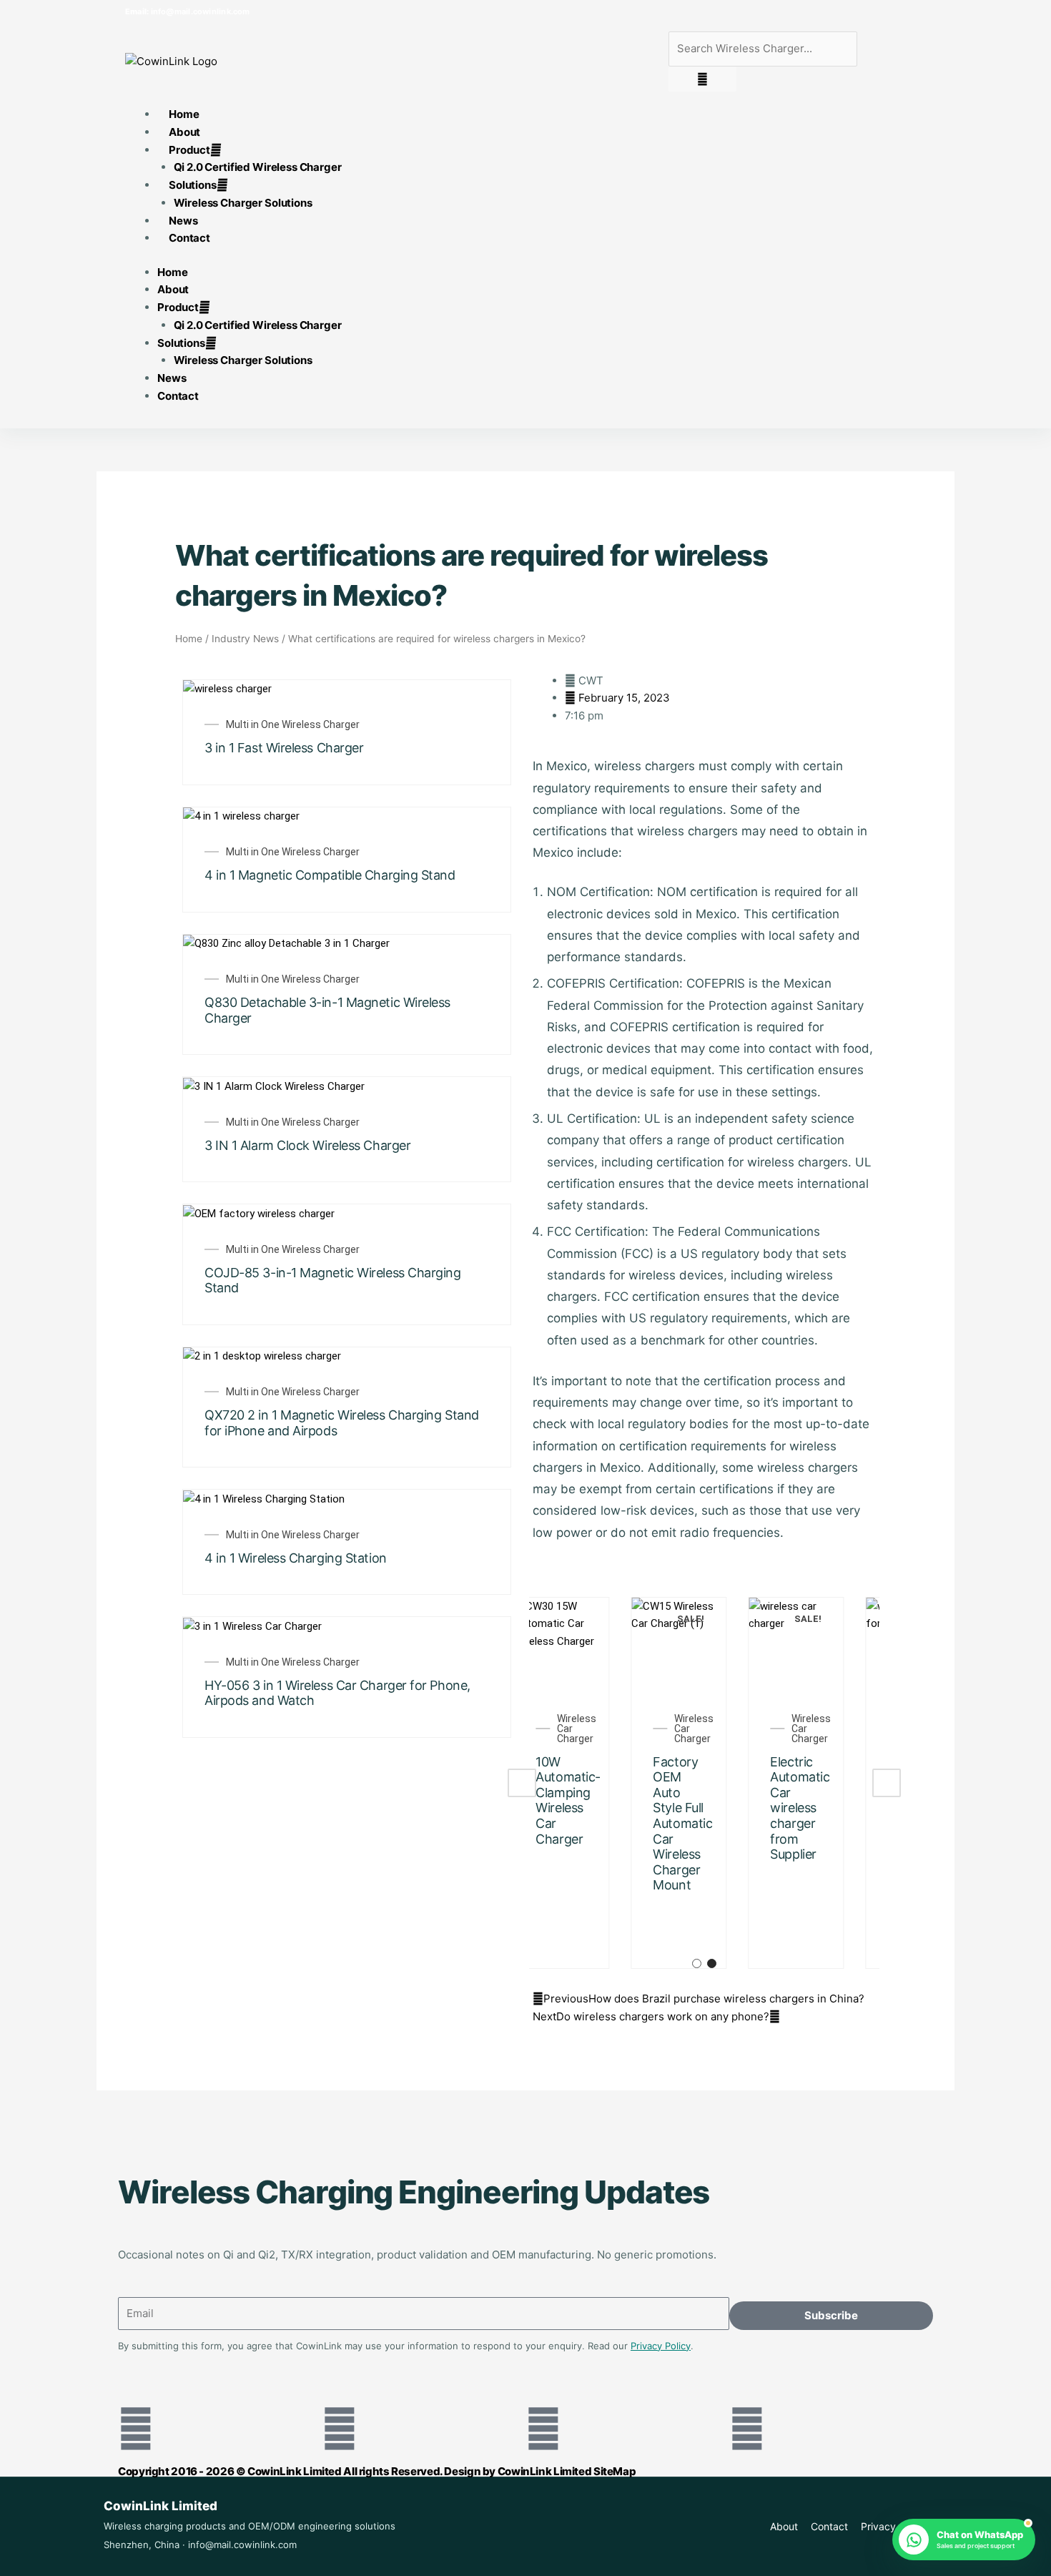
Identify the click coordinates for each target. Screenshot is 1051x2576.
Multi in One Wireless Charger (293, 724)
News (172, 378)
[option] (588, 1783)
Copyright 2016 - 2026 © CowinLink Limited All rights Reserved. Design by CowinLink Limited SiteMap (377, 2471)
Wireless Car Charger (603, 1729)
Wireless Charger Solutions (243, 203)
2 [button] (712, 1963)
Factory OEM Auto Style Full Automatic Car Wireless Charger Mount (592, 1824)
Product (189, 150)
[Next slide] (887, 1783)
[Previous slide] (522, 1783)
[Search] (702, 79)
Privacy (878, 2526)
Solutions (193, 185)
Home (172, 272)
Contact (189, 238)
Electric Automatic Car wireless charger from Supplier (709, 1808)
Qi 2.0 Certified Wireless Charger (258, 167)
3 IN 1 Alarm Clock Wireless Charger (307, 1145)
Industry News (245, 639)
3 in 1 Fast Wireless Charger (284, 748)
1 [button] (697, 1963)
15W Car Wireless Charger (821, 1777)
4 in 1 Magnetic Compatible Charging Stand (330, 875)
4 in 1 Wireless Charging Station (296, 1558)
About (173, 289)
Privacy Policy (661, 2346)
